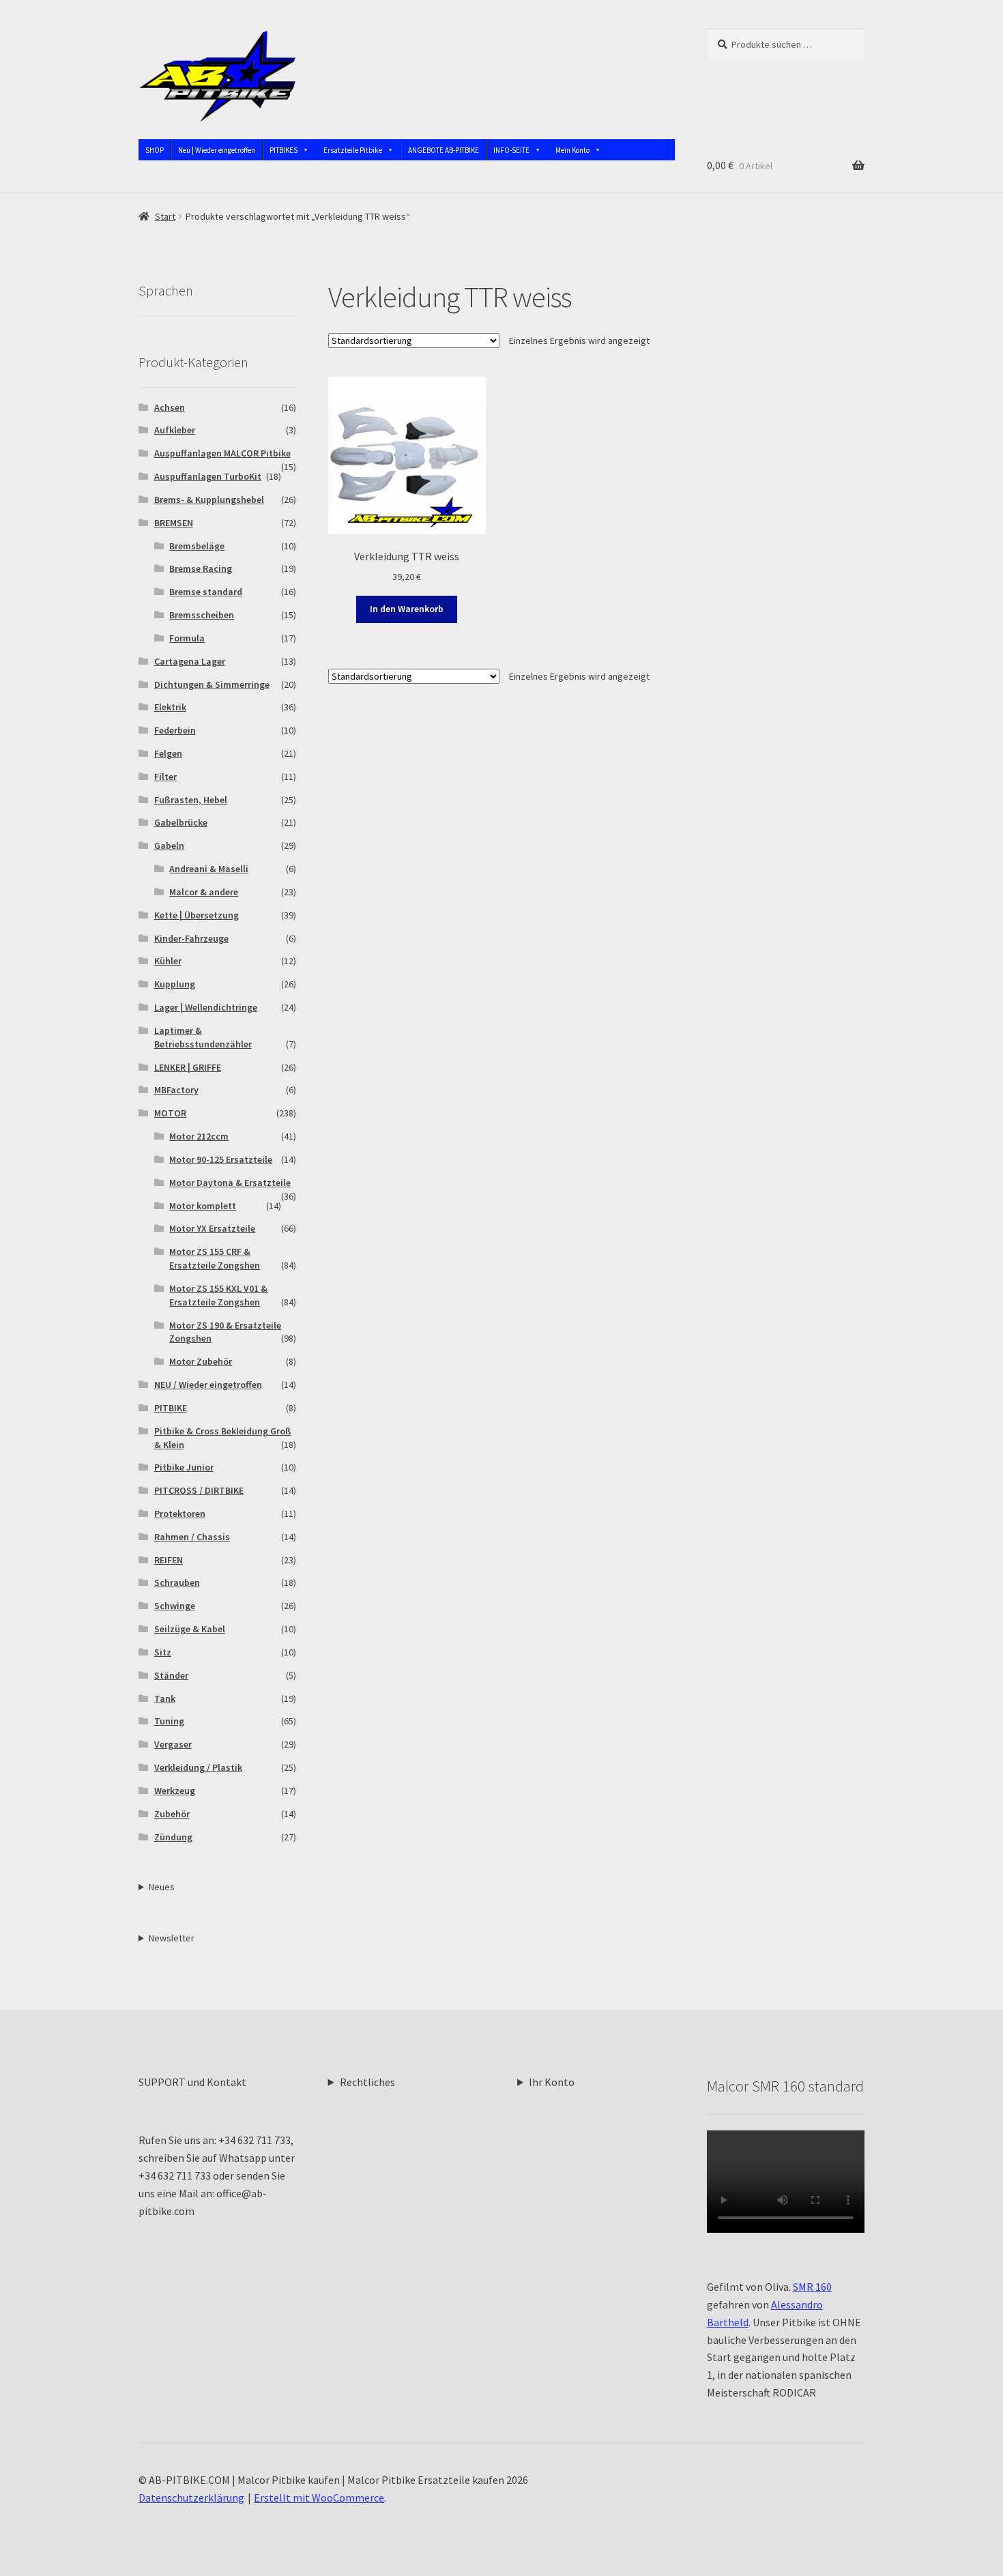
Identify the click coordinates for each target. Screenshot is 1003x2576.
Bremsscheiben (202, 615)
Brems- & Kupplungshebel (209, 500)
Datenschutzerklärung (191, 2498)
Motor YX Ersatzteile (212, 1228)
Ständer (171, 1675)
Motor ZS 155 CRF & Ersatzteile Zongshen (215, 1258)
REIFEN (169, 1560)
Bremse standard (206, 592)
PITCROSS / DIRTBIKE (199, 1490)
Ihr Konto (552, 2082)
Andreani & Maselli (209, 869)
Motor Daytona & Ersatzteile (230, 1183)
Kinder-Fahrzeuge (191, 938)
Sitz (163, 1652)
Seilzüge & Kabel (190, 1629)
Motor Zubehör (201, 1361)
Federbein (175, 730)
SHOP (155, 150)
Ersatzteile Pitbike (353, 150)
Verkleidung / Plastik (198, 1767)
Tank (165, 1698)
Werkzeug (175, 1791)
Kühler (168, 961)
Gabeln (169, 845)
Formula (187, 638)
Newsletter (172, 1938)
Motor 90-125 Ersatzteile (221, 1159)
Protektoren (180, 1514)
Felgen (168, 753)
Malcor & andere (204, 892)
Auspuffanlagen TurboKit (208, 476)
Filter (165, 777)
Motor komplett (203, 1206)
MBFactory (176, 1090)
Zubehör (172, 1814)
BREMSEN (174, 523)
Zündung (173, 1837)
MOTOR (170, 1113)
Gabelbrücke (181, 822)
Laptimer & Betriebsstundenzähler (203, 1037)
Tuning (169, 1721)
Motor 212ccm (199, 1136)
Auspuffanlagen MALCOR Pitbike (222, 453)
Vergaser (173, 1744)
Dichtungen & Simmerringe (212, 684)
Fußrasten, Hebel (191, 800)
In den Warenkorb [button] (407, 609)
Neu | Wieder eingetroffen (217, 150)
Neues (162, 1887)
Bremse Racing (201, 568)
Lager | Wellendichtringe (206, 1007)
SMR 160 (812, 2287)
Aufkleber (175, 430)
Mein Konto (572, 150)
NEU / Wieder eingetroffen (208, 1385)
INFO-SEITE (511, 150)
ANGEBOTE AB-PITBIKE (444, 150)
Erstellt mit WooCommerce (319, 2498)
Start (165, 216)
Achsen (170, 407)
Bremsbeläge (197, 546)
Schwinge (175, 1606)
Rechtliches (367, 2082)
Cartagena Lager (190, 661)
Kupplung (175, 984)
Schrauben (177, 1582)
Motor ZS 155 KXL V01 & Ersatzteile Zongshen (218, 1295)
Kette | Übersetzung (197, 915)
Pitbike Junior (184, 1467)
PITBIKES (284, 150)
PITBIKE (171, 1408)
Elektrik (170, 707)
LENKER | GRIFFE (188, 1067)
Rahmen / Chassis (192, 1537)
